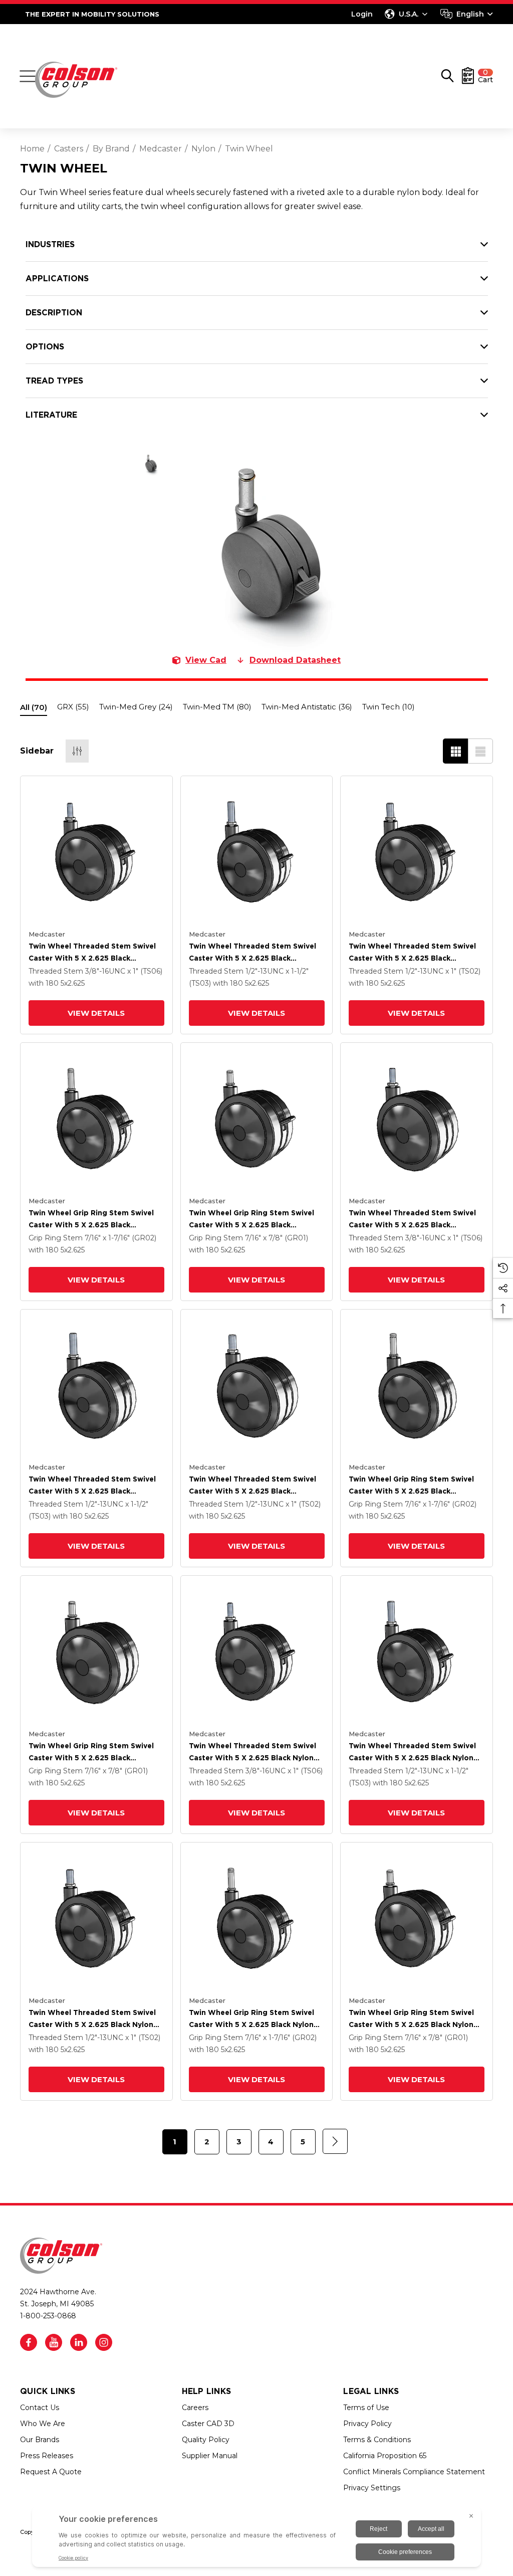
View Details (96, 1013)
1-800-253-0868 (48, 2316)
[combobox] (467, 14)
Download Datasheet (295, 660)
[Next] (335, 2141)
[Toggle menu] (28, 76)
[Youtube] (54, 2342)
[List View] (480, 751)
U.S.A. (409, 14)
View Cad (206, 660)
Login (362, 14)
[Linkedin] (79, 2342)
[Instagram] (104, 2342)
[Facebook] (29, 2342)
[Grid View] (455, 751)
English (470, 14)
